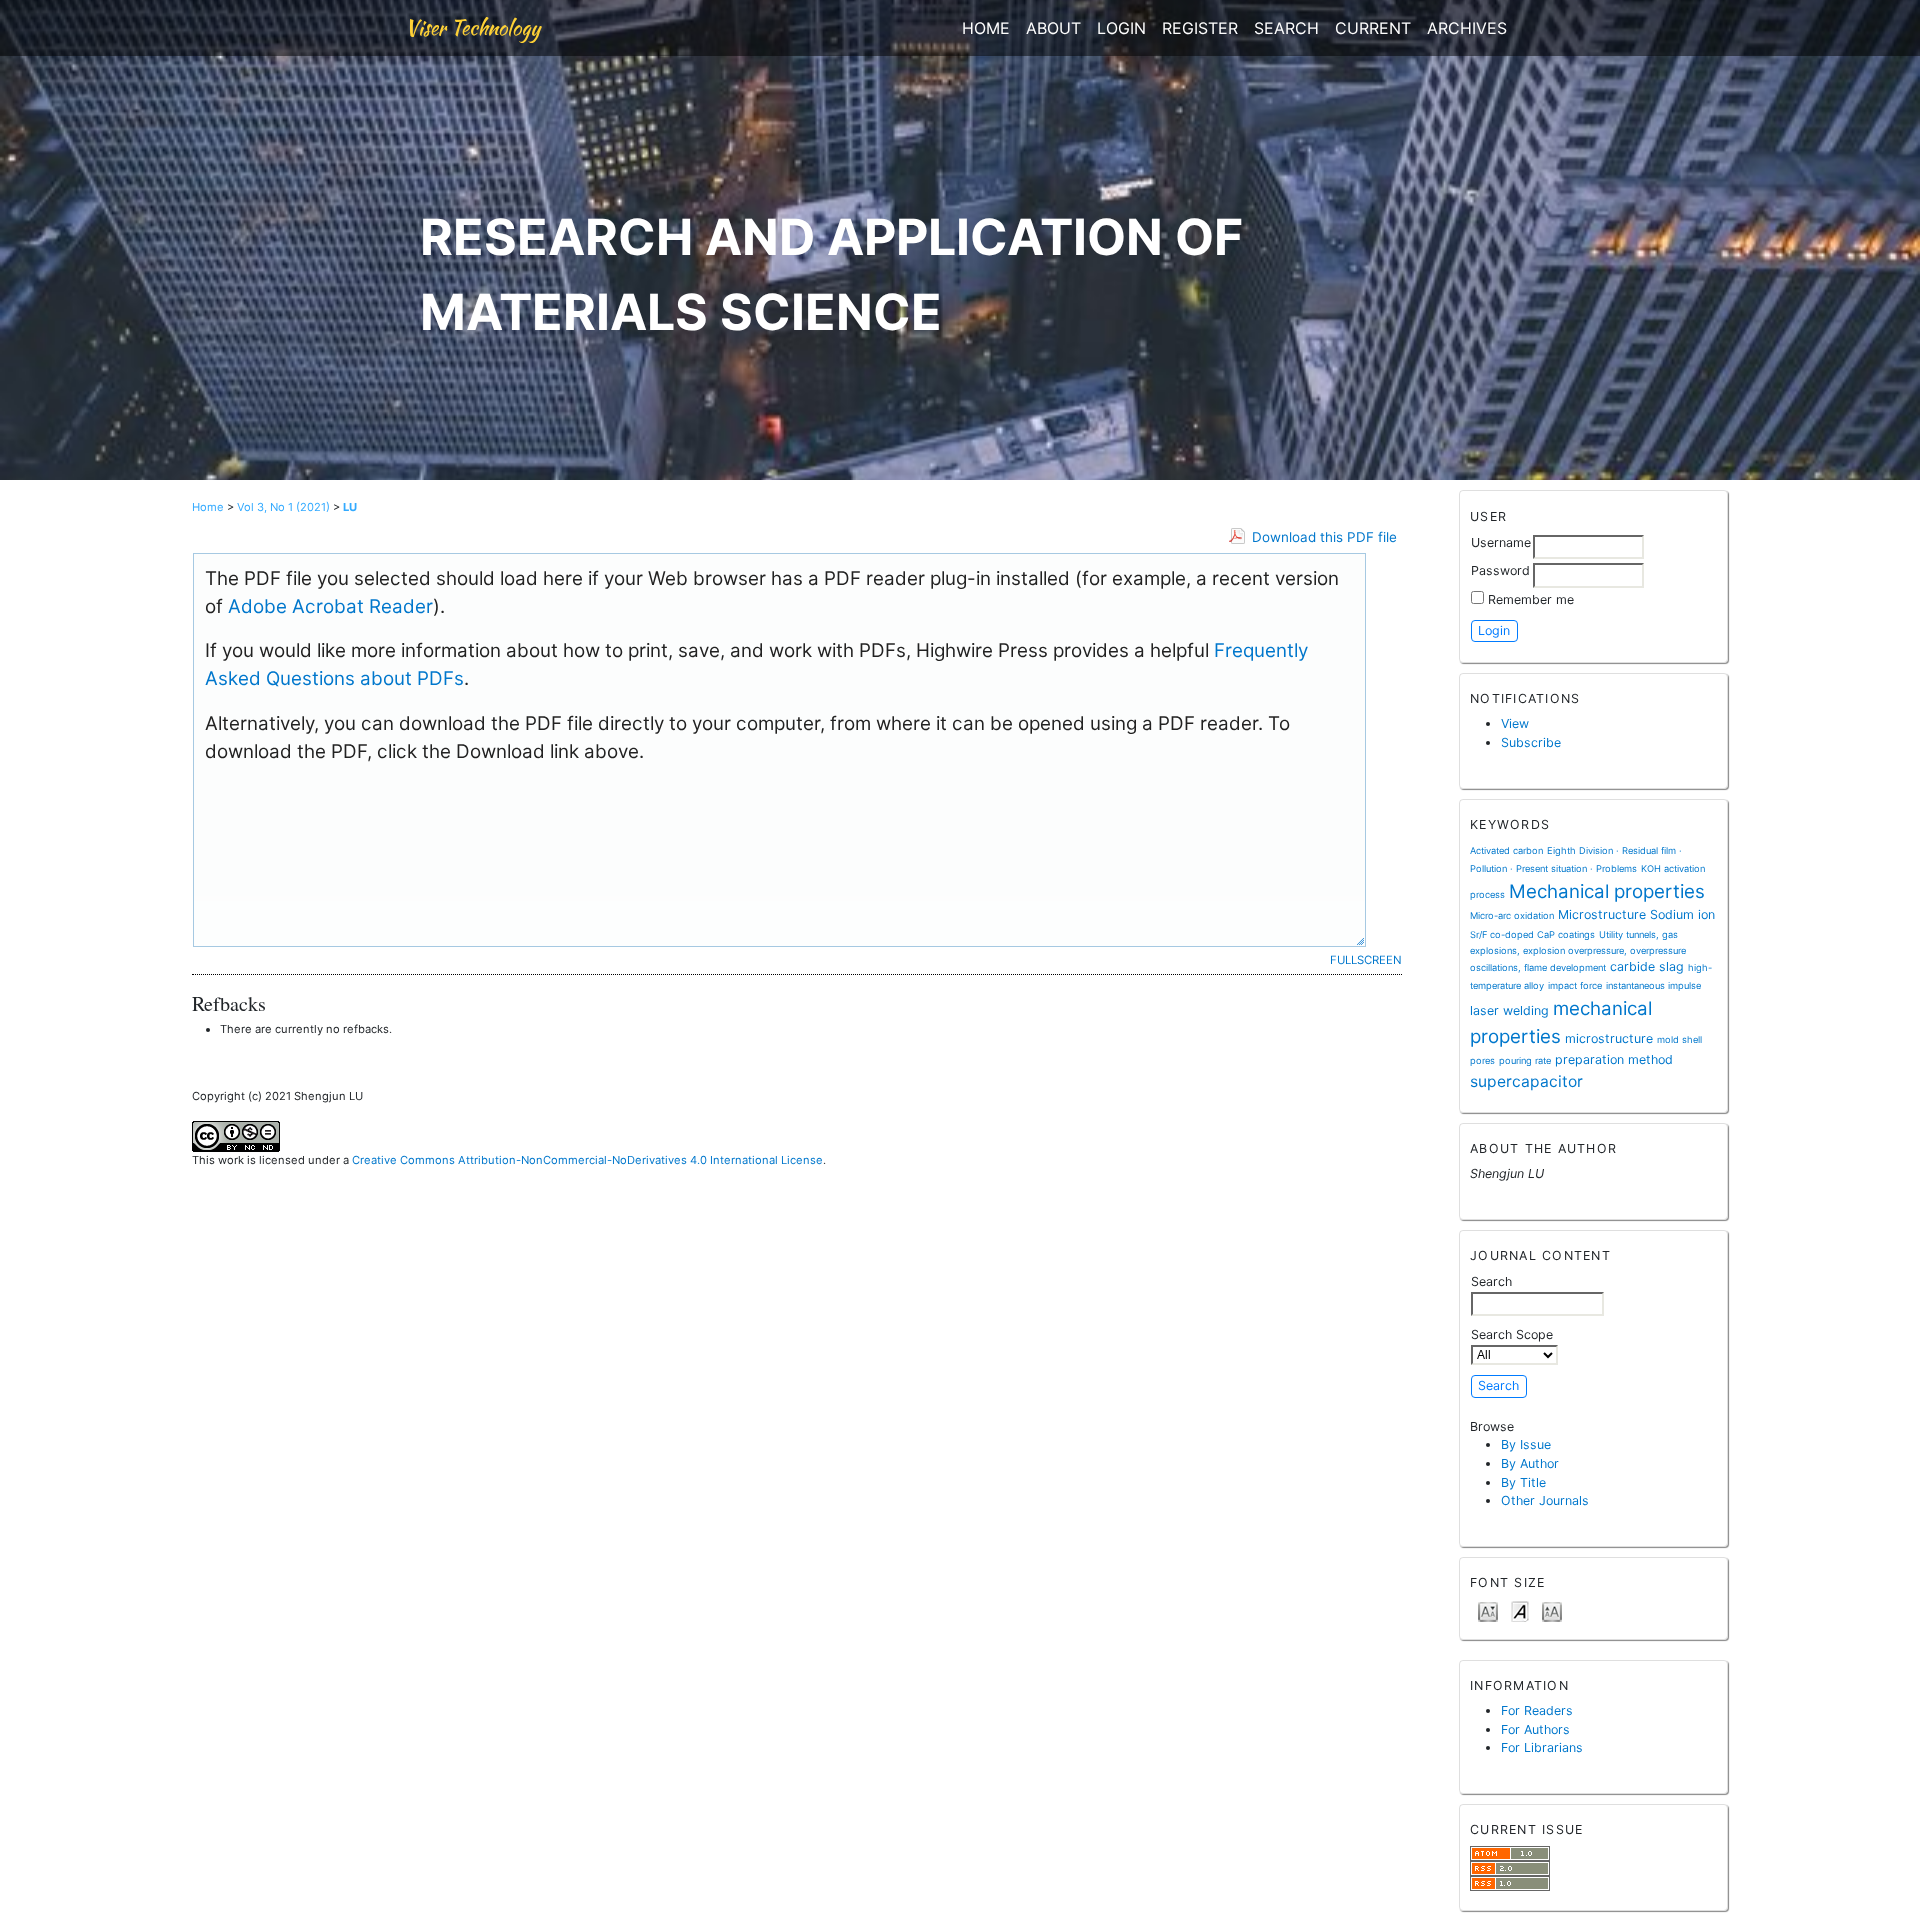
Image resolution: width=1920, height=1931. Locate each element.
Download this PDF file (1324, 537)
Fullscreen (1366, 960)
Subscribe (1531, 742)
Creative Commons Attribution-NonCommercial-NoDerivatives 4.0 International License (587, 1160)
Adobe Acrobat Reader (330, 606)
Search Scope (1512, 1334)
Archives (1467, 28)
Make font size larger (1552, 1610)
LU (350, 507)
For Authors (1535, 1729)
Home (986, 28)
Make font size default (1520, 1610)
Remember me (1531, 599)
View (1515, 723)
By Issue (1526, 1444)
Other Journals (1545, 1500)
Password (1500, 570)
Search (1286, 28)
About (1053, 28)
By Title (1523, 1482)
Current (1373, 28)
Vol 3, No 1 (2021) (283, 507)
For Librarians (1542, 1747)
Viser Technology (472, 27)
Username (1501, 542)
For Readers (1537, 1710)
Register (1200, 28)
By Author (1530, 1463)
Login (1121, 28)
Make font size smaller (1488, 1610)
